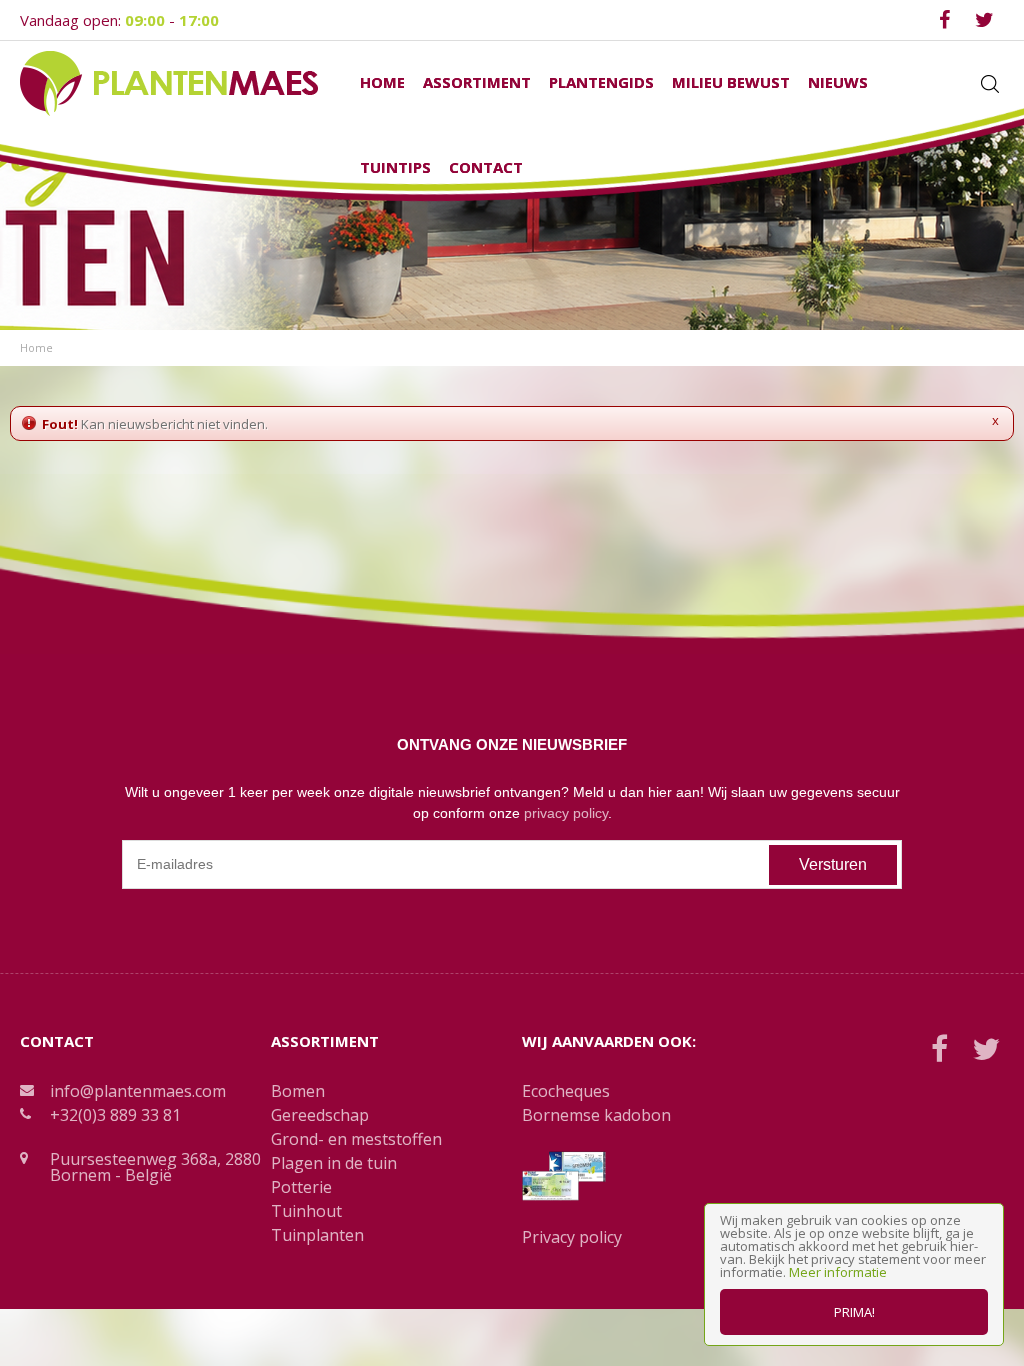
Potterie (301, 1187)
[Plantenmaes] (169, 82)
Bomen (298, 1091)
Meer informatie (838, 1272)
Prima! (854, 1312)
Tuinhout (306, 1211)
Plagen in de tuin (334, 1163)
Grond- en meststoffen (356, 1139)
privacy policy (566, 813)
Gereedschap (320, 1115)
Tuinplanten (317, 1235)
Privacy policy (572, 1237)
